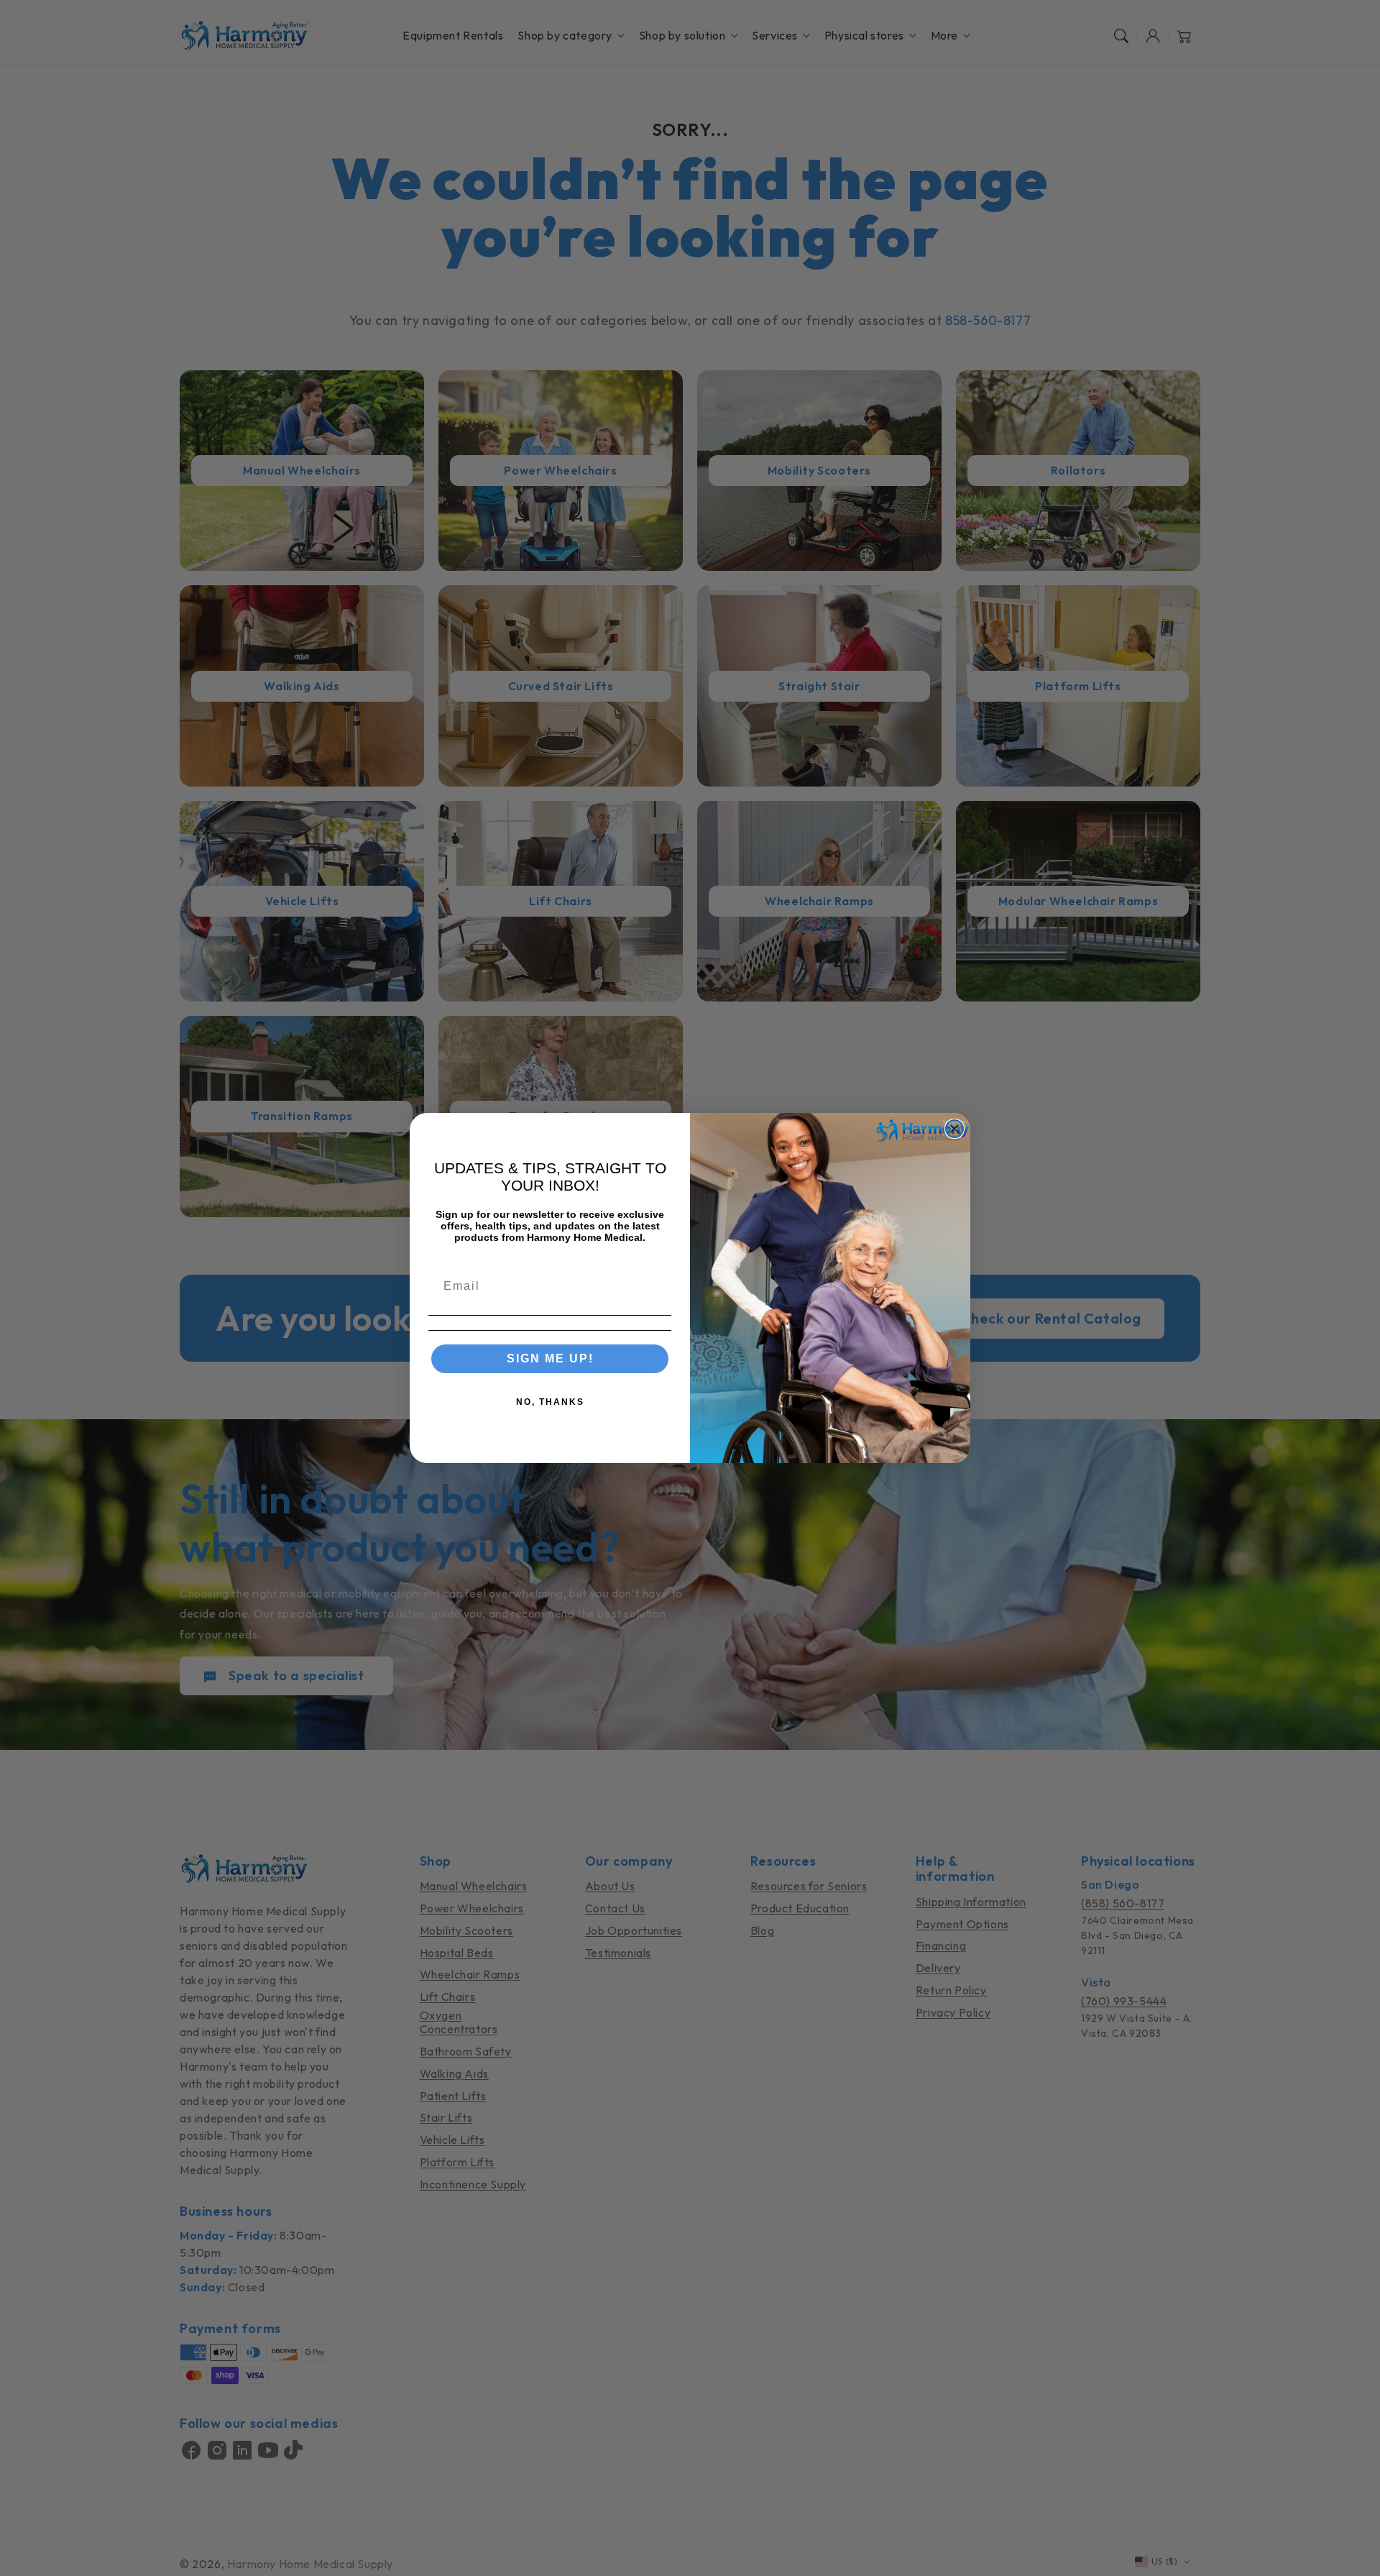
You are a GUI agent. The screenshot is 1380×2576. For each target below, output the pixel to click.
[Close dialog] (954, 1129)
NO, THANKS (550, 1402)
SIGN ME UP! (550, 1358)
